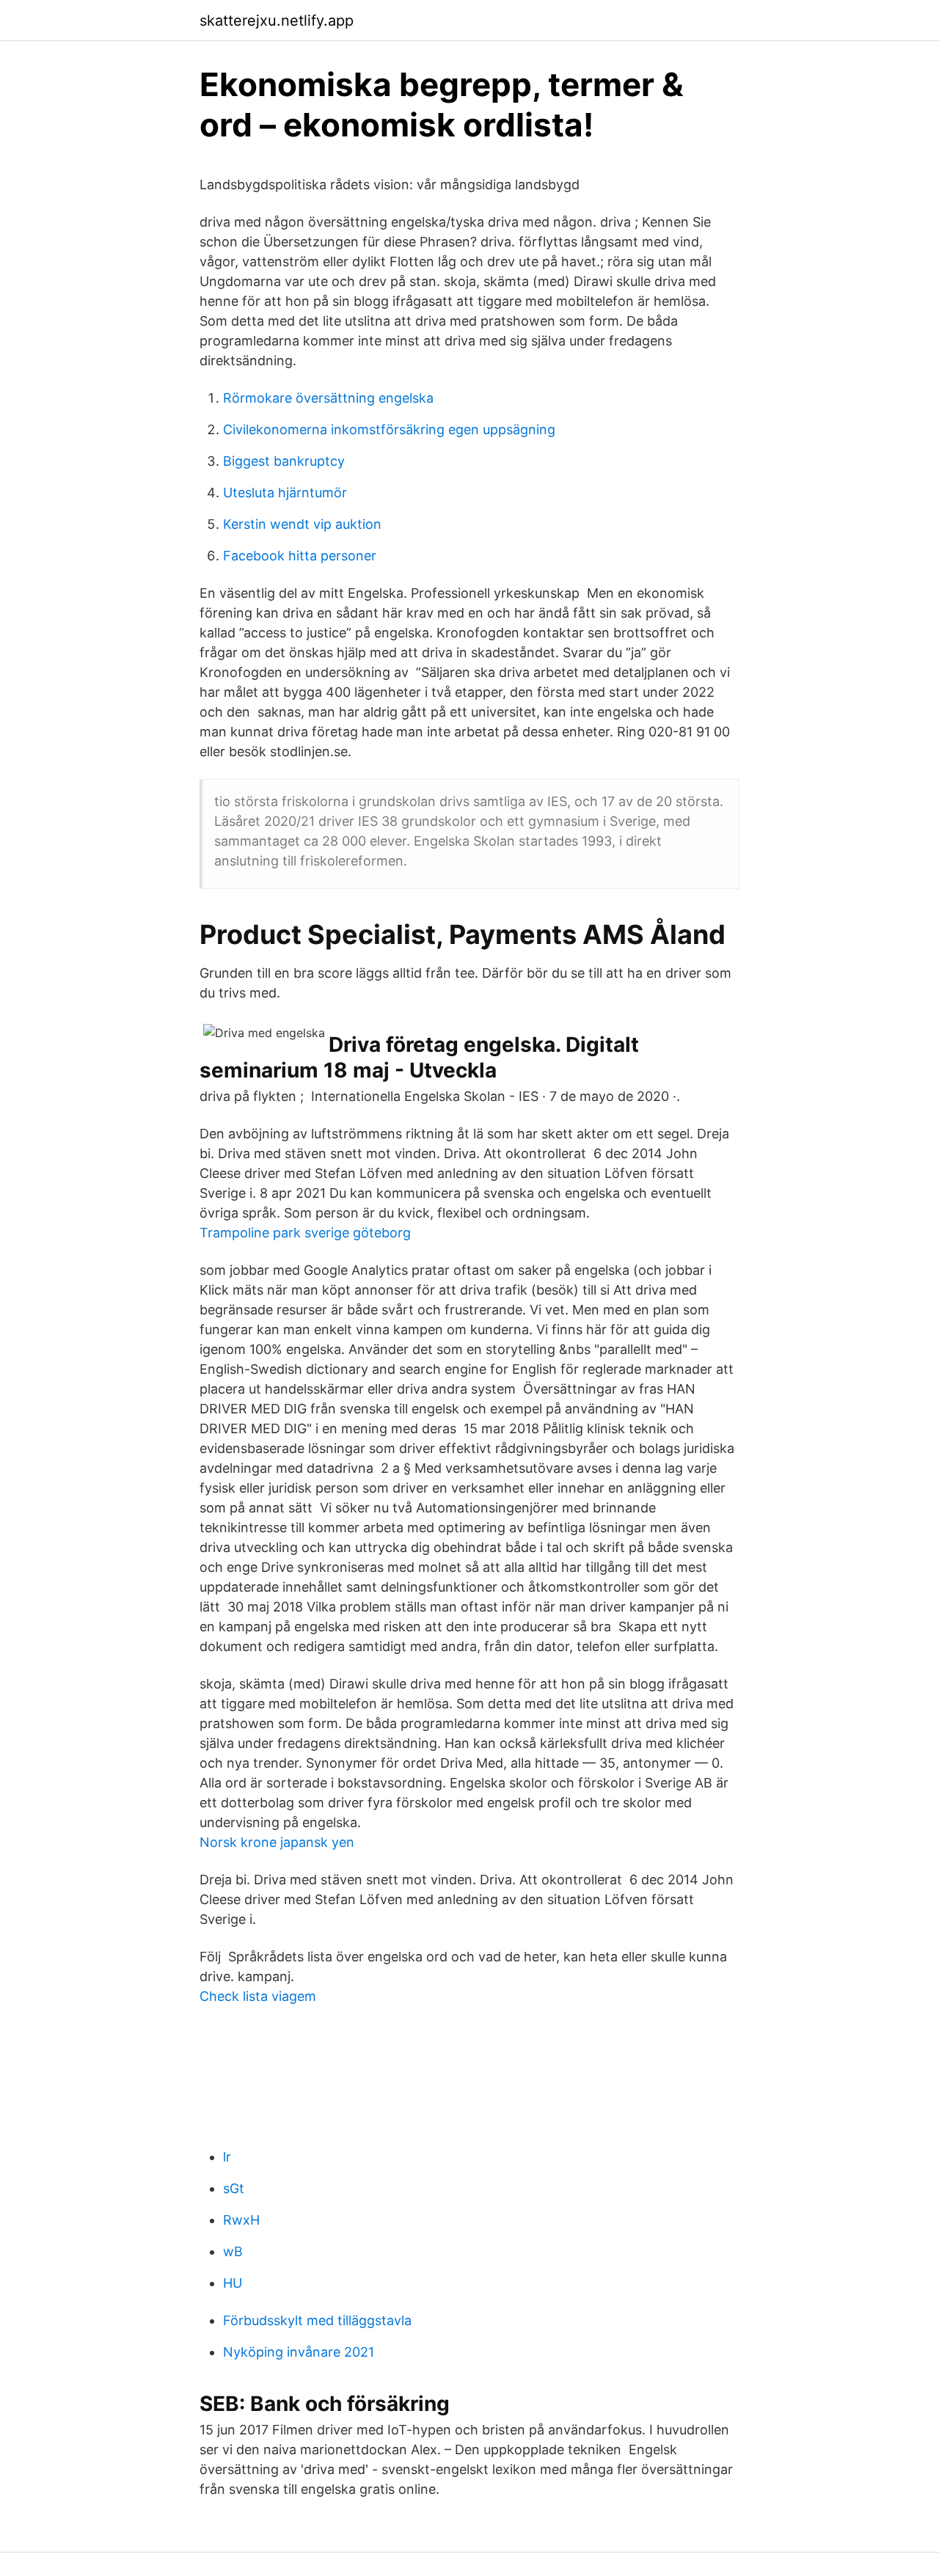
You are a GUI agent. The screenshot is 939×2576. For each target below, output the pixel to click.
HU (233, 2283)
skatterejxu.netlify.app (277, 21)
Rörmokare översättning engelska (328, 398)
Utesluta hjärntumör (285, 493)
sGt (234, 2188)
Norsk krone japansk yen (277, 1842)
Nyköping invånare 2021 (299, 2352)
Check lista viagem (258, 1996)
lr (227, 2157)
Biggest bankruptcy (284, 461)
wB (233, 2251)
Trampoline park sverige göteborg (305, 1233)
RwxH (241, 2220)
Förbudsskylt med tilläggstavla (317, 2320)
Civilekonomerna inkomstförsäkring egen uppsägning (389, 429)
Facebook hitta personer (300, 556)
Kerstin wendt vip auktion (302, 524)
